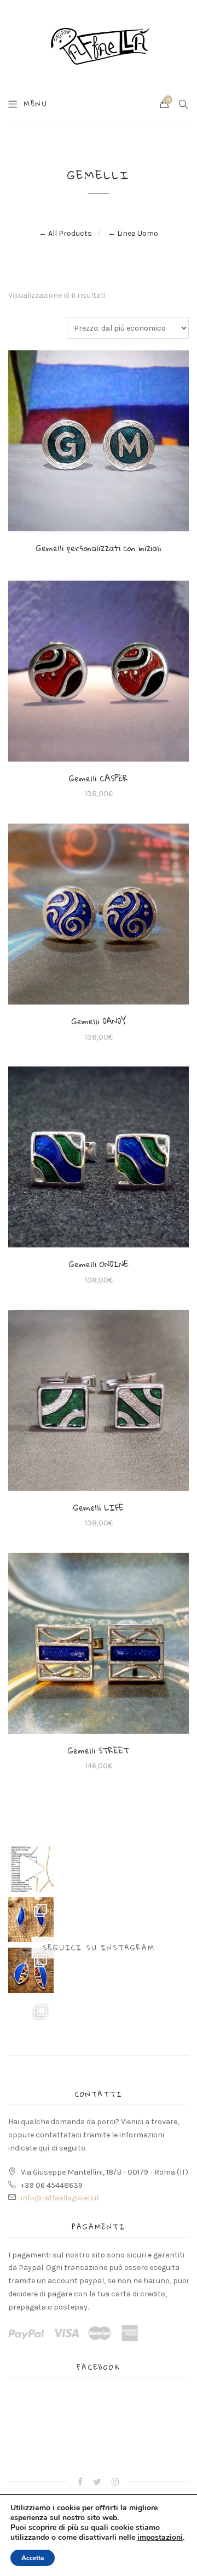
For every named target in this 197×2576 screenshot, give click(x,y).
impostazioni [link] (160, 2537)
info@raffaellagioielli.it (60, 2198)
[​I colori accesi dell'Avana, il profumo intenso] (31, 1970)
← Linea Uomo (133, 233)
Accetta (33, 2558)
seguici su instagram (99, 1948)
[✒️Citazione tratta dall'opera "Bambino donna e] (31, 1869)
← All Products (65, 233)
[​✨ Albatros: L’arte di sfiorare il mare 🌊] (31, 1920)
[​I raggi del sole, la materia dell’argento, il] (31, 2021)
